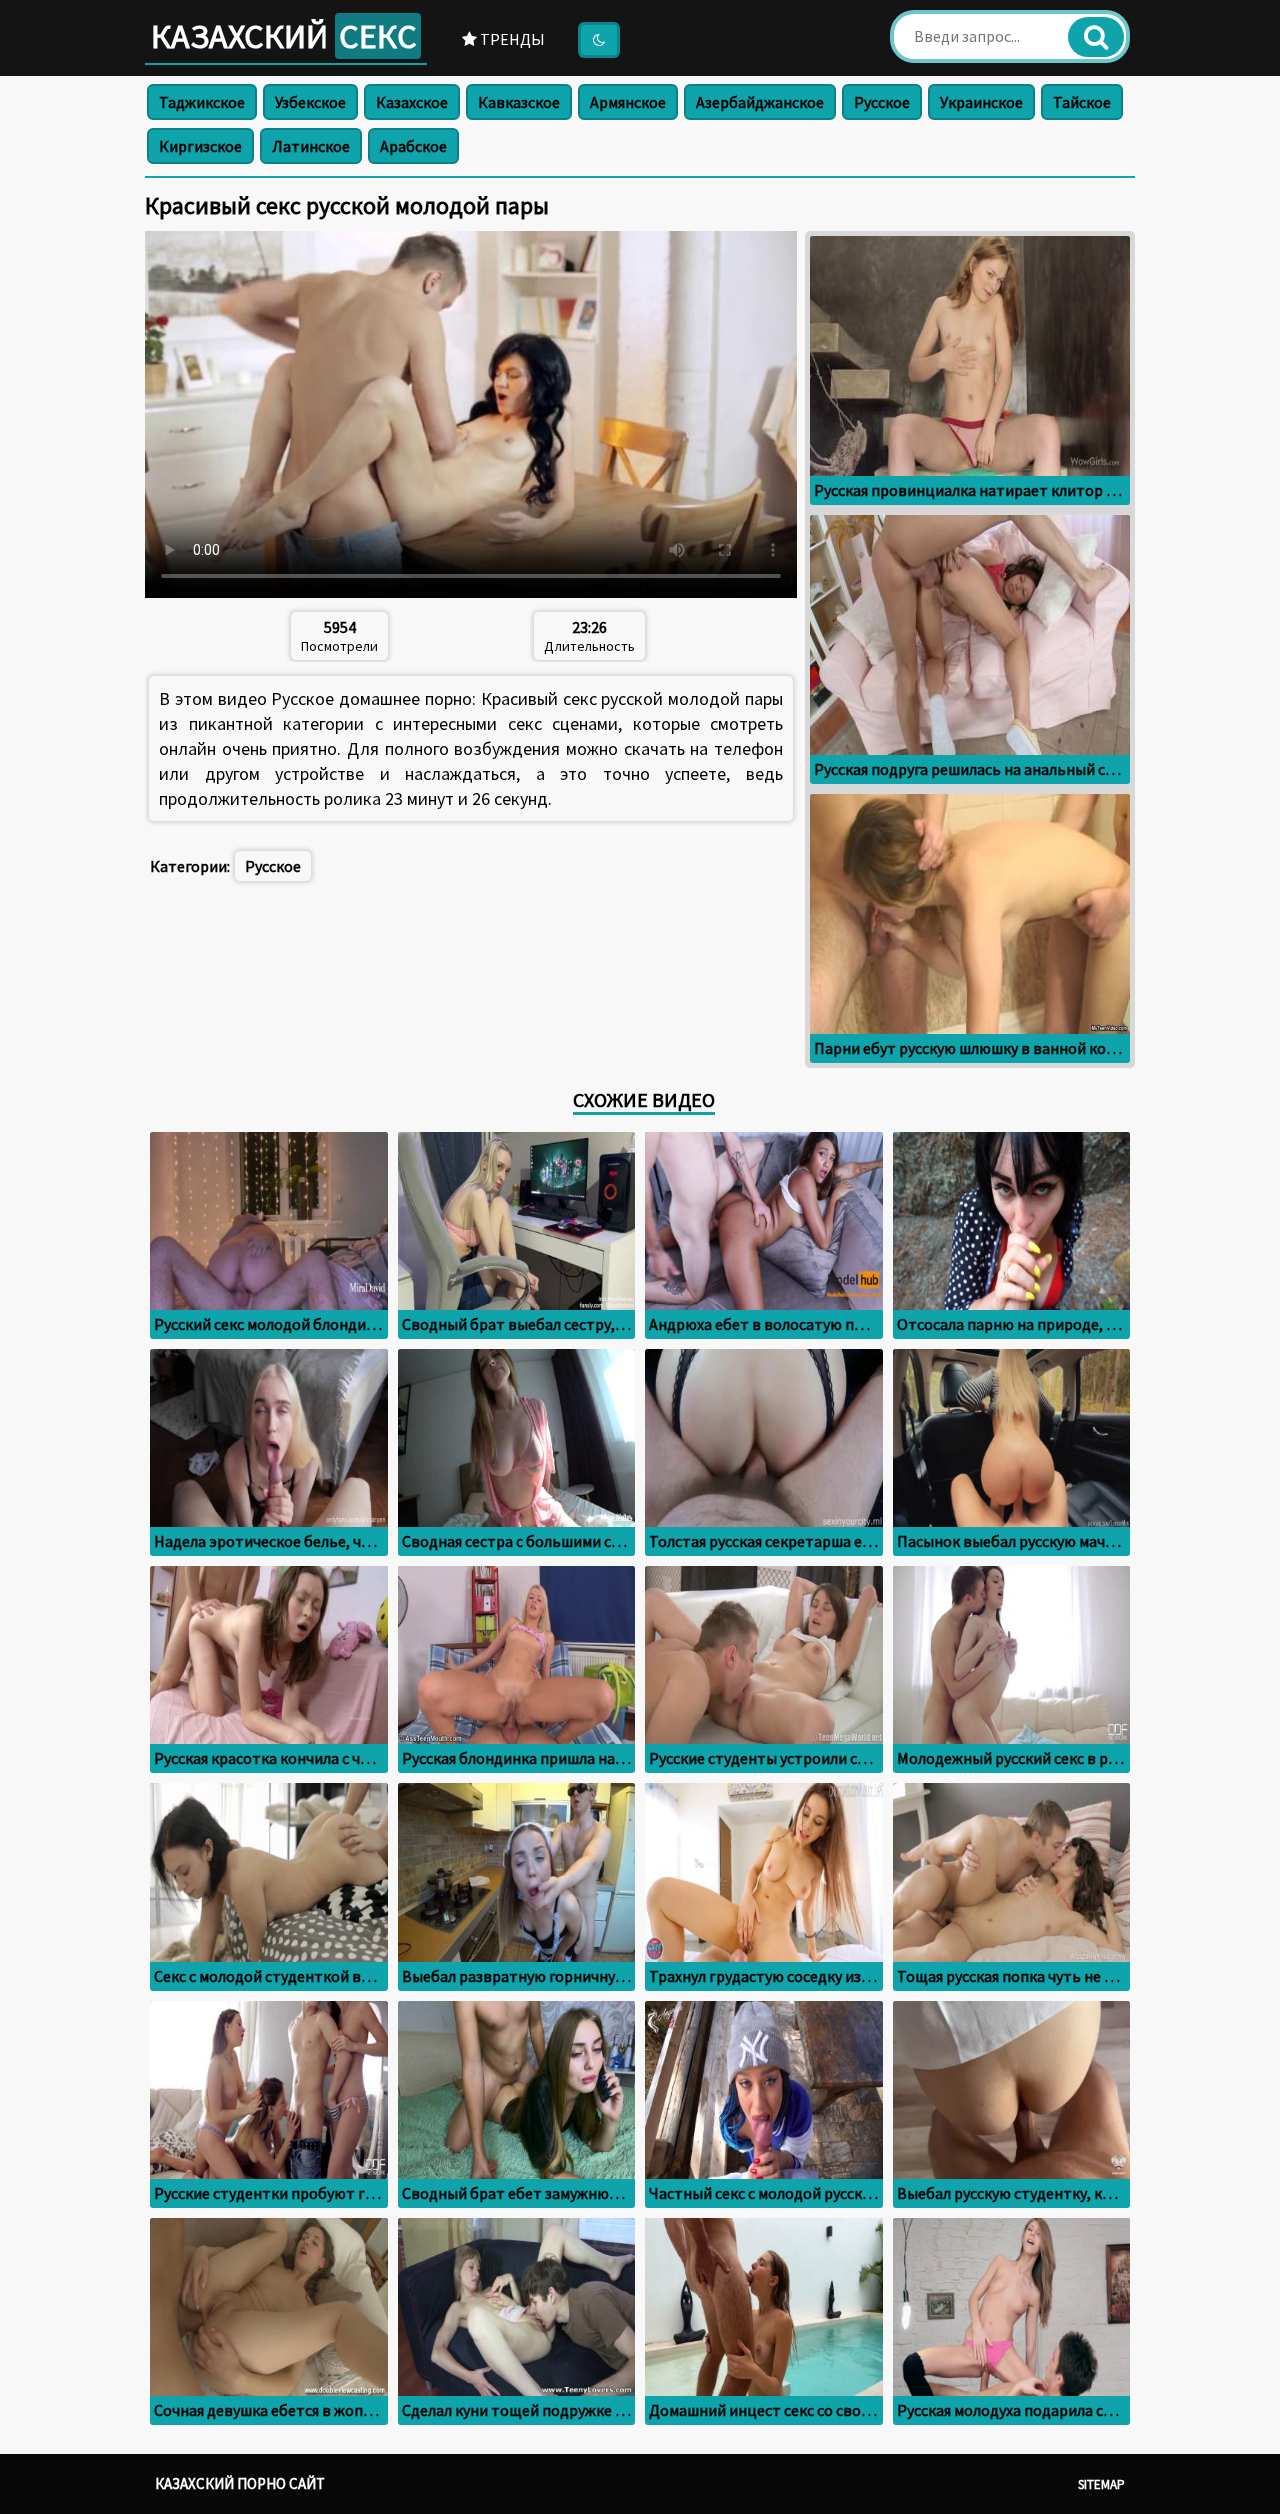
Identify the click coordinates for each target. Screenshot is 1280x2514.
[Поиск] (1096, 37)
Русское (882, 102)
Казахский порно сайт (240, 2483)
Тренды (511, 39)
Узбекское (310, 102)
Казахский (284, 36)
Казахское (412, 102)
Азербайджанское (760, 102)
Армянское (628, 102)
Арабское (413, 146)
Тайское (1082, 102)
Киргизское (200, 146)
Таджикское (202, 102)
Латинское (311, 146)
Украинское (981, 102)
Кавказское (519, 102)
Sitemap (1101, 2484)
